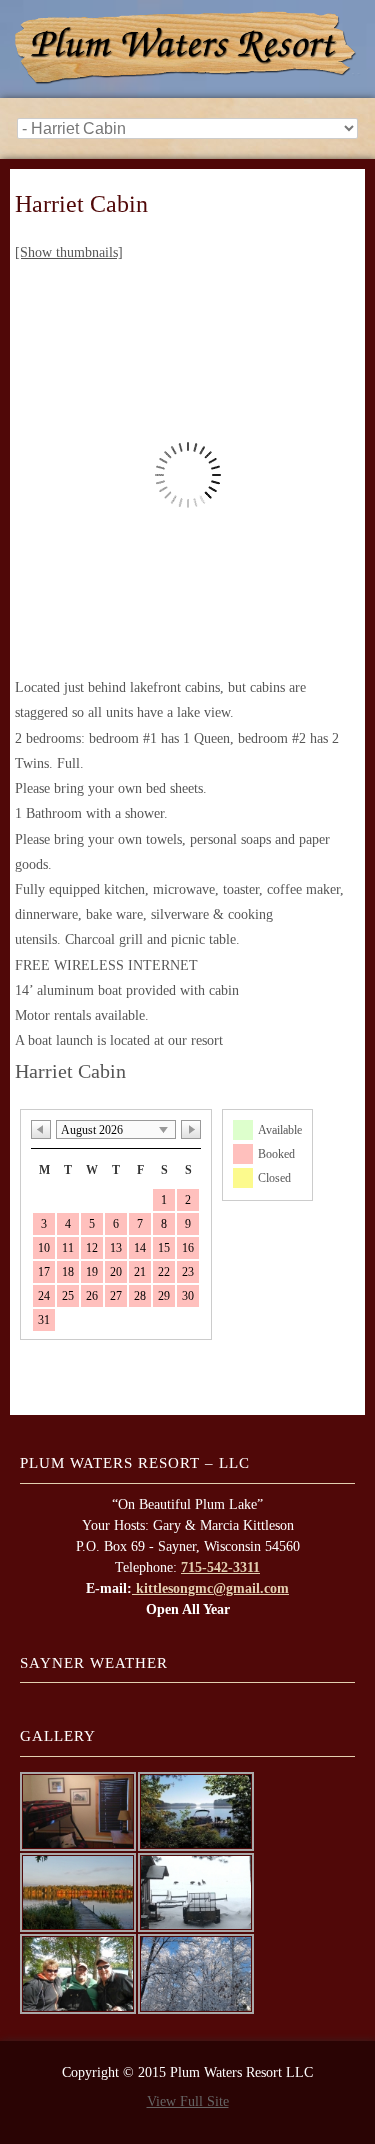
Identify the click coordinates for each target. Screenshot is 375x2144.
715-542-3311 (220, 1567)
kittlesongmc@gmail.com (210, 1588)
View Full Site (188, 2101)
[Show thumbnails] (69, 252)
